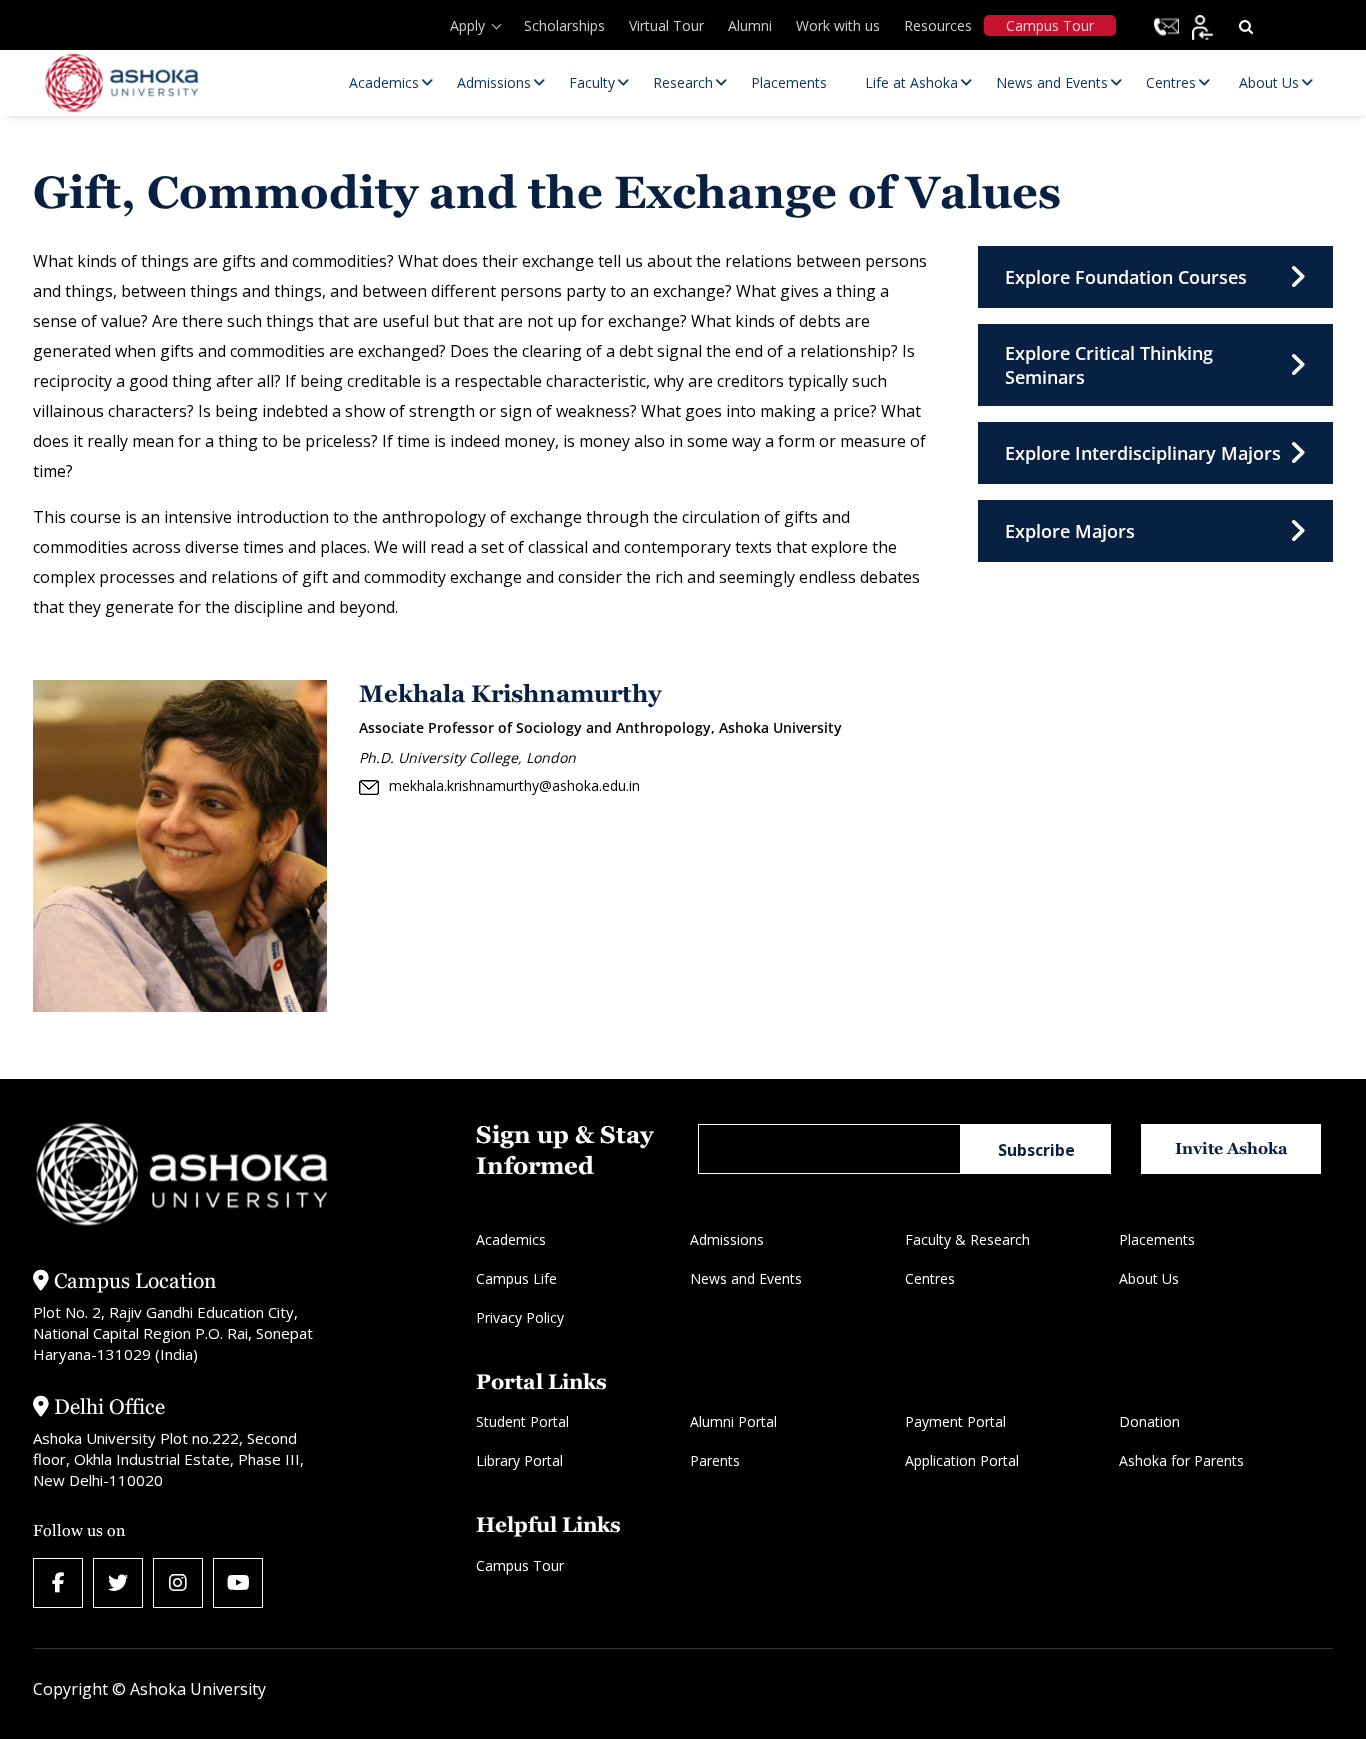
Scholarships (564, 25)
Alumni (750, 25)
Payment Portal (955, 1421)
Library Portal (519, 1460)
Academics (511, 1239)
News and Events (746, 1278)
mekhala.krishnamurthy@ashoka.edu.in (514, 786)
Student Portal (522, 1421)
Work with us (838, 25)
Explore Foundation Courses (1126, 277)
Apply (467, 25)
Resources (938, 25)
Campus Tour (1050, 25)
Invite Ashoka (1231, 1148)
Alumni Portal (733, 1421)
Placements (1157, 1239)
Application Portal (962, 1460)
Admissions (727, 1239)
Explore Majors (1070, 531)
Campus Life (516, 1278)
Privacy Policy (520, 1317)
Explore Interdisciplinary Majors (1143, 453)
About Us (1149, 1278)
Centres (930, 1278)
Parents (715, 1460)
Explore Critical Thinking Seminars (1109, 365)
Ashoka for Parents (1181, 1460)
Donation (1149, 1421)
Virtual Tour (666, 25)
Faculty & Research (967, 1239)
